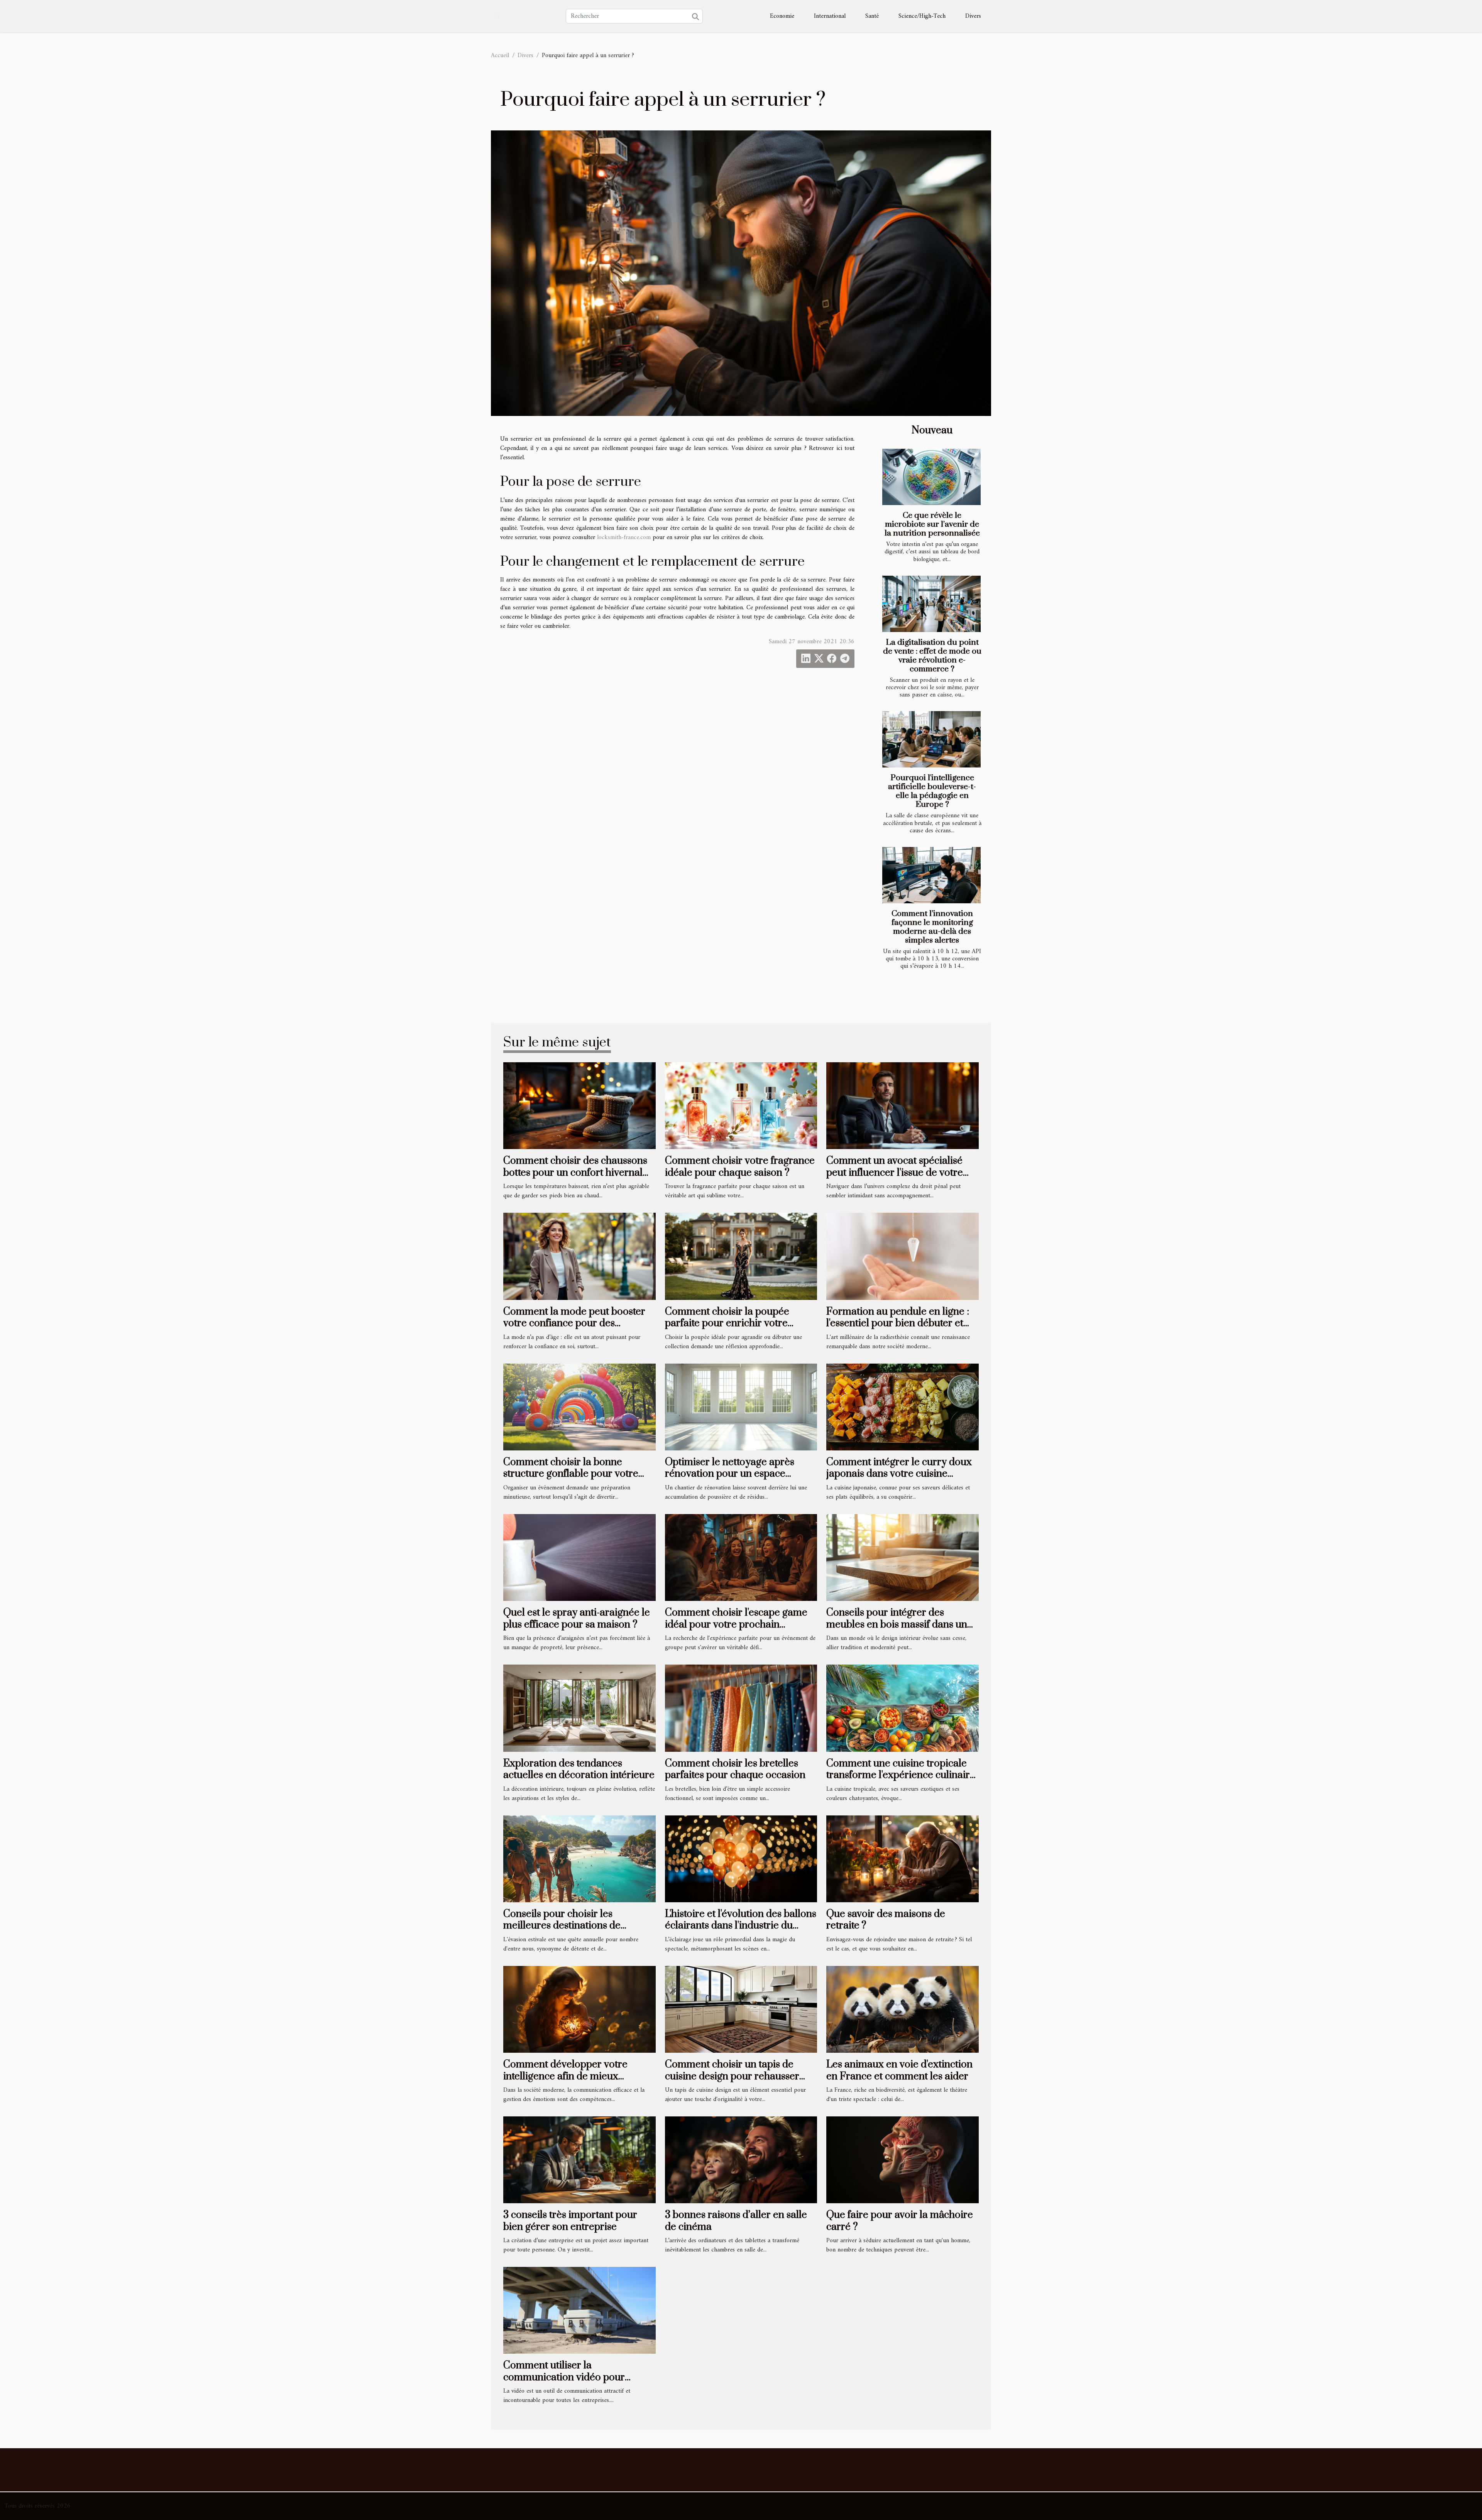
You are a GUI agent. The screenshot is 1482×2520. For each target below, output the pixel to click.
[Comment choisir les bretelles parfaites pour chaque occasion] (741, 1708)
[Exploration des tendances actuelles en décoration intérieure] (579, 1708)
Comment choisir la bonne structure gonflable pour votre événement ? (571, 1474)
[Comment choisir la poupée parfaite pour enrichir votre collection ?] (741, 1256)
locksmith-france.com (624, 537)
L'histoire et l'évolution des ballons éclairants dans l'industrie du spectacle (741, 1926)
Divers (973, 16)
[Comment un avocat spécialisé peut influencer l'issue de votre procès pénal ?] (903, 1105)
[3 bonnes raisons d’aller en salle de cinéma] (741, 2160)
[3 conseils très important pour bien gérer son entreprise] (579, 2160)
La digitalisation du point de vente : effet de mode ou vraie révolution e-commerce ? (932, 656)
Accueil (500, 56)
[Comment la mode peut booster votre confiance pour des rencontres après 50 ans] (579, 1256)
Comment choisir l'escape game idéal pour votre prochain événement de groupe (736, 1624)
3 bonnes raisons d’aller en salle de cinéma (736, 2221)
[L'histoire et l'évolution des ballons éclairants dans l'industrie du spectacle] (741, 1859)
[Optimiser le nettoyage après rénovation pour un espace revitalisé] (741, 1407)
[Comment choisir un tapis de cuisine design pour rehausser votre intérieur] (741, 2009)
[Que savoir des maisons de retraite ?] (903, 1859)
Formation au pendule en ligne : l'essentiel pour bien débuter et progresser (898, 1323)
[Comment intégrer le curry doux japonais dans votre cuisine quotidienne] (903, 1407)
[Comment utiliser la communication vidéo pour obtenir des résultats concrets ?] (579, 2310)
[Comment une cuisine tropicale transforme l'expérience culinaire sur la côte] (903, 1708)
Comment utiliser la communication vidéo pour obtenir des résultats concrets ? (573, 2377)
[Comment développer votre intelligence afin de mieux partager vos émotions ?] (579, 2009)
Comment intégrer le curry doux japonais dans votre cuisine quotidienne (899, 1474)
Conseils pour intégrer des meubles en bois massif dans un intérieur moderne (897, 1624)
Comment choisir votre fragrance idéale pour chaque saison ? (740, 1167)
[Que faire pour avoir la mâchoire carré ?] (903, 2160)
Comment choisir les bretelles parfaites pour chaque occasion (735, 1769)
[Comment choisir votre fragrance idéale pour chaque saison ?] (741, 1105)
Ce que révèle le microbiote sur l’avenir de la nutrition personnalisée (932, 524)
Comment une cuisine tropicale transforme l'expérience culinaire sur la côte (901, 1775)
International (830, 16)
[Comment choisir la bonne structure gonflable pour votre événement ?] (579, 1407)
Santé (872, 16)
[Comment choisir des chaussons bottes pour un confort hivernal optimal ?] (579, 1105)
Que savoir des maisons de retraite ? (886, 1920)
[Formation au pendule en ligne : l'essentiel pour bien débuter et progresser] (903, 1256)
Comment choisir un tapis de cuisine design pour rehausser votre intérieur (732, 2076)
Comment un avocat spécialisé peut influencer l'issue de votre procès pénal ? (895, 1173)
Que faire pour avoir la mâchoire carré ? (900, 2221)
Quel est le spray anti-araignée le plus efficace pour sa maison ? (577, 1618)
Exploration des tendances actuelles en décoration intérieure (579, 1769)
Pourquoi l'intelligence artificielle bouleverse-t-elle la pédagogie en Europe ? (932, 791)
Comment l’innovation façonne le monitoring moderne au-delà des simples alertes (932, 927)
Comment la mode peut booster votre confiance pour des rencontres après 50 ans (574, 1323)
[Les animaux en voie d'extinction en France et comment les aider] (903, 2009)
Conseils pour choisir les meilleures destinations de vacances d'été (562, 1926)
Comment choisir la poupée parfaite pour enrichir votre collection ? (727, 1323)
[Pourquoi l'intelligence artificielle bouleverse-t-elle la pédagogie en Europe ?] (931, 739)
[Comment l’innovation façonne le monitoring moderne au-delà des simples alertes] (931, 875)
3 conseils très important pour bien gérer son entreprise (570, 2221)
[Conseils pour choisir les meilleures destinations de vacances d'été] (579, 1859)
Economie (782, 16)
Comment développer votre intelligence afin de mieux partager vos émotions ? (565, 2076)
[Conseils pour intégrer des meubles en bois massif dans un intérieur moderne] (903, 1557)
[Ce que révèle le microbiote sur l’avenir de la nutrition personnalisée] (931, 477)
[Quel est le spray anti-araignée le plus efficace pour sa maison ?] (579, 1557)
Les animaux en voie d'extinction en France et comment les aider (899, 2070)
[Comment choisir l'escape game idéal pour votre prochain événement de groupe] (741, 1557)
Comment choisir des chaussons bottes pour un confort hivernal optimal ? (575, 1173)
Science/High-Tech (922, 16)
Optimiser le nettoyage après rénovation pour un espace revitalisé (730, 1474)
